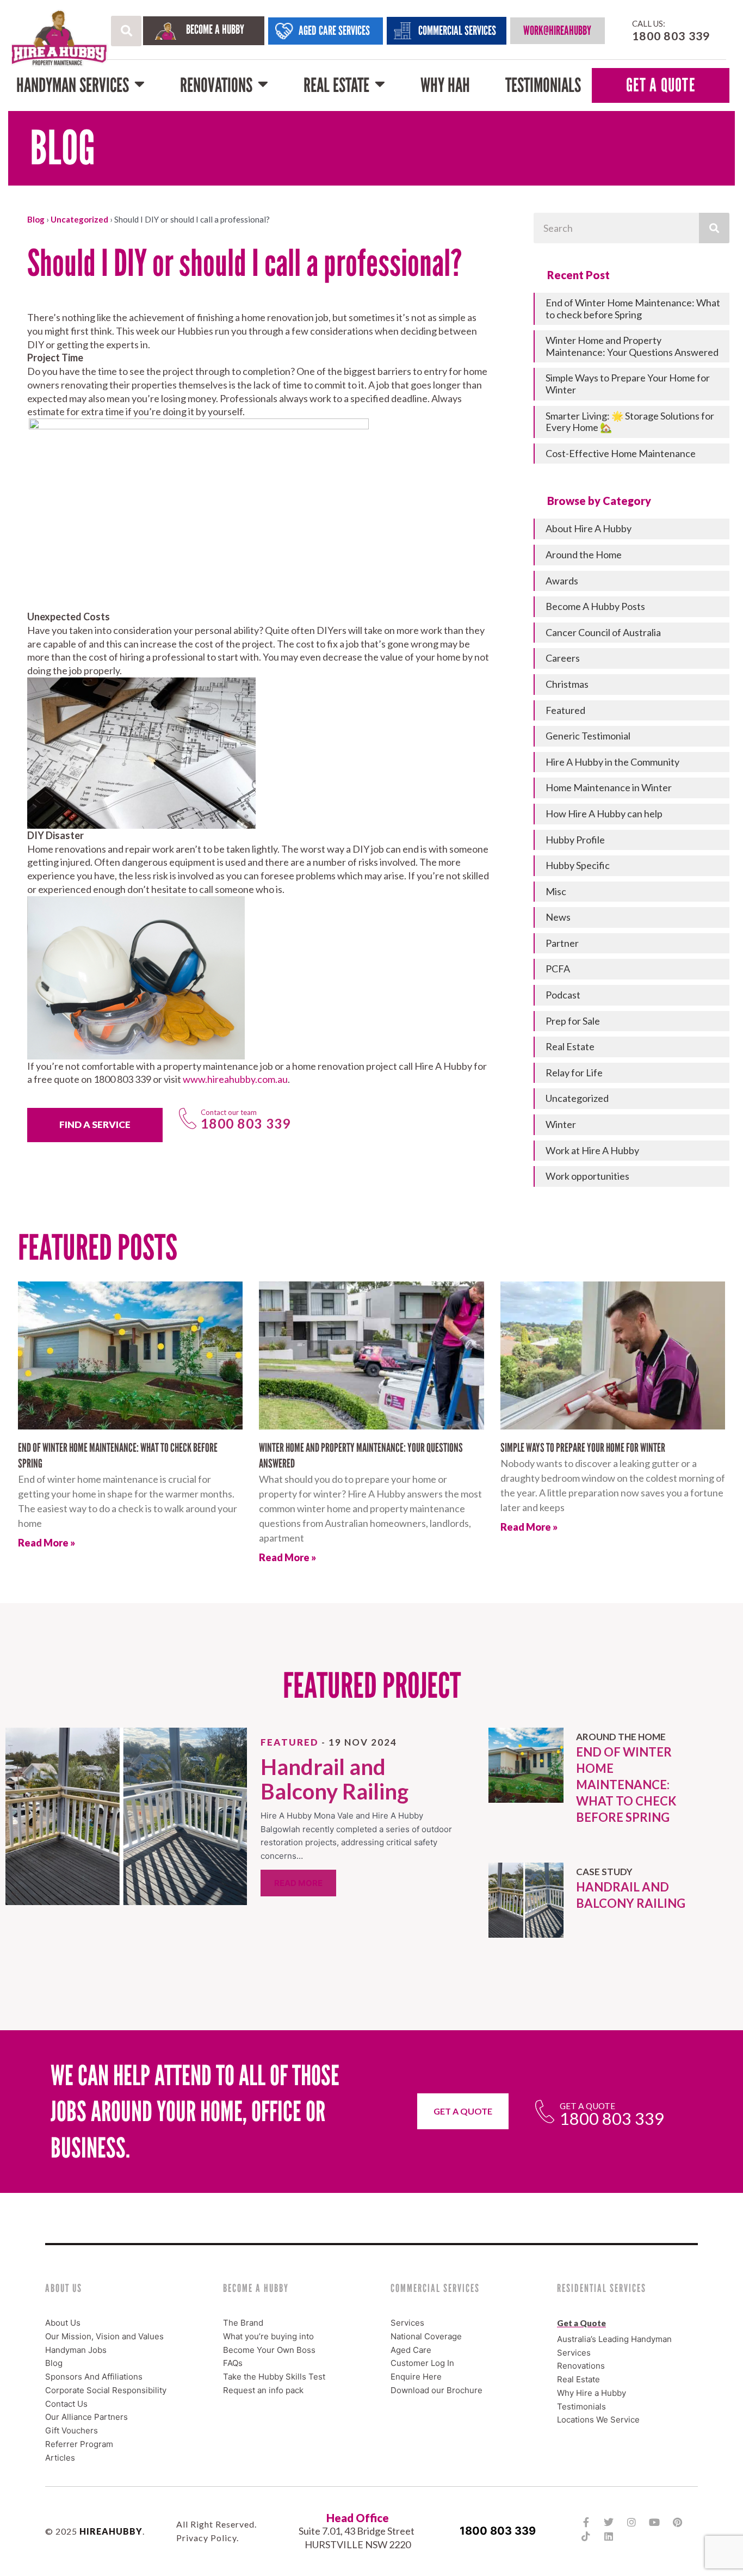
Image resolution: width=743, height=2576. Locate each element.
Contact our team (229, 1112)
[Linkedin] (609, 2536)
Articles (60, 2458)
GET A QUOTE (661, 85)
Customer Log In (422, 2363)
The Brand (243, 2323)
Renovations (216, 85)
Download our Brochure (436, 2390)
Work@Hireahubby (557, 30)
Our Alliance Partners (86, 2417)
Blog (36, 219)
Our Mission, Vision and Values (104, 2336)
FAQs (233, 2363)
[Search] (714, 228)
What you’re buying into (268, 2336)
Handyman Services (73, 85)
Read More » (47, 1543)
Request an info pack (263, 2390)
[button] (126, 31)
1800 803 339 (498, 2531)
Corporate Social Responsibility (106, 2390)
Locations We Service (598, 2420)
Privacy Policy (206, 2538)
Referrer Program (79, 2444)
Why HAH (445, 85)
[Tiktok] (586, 2536)
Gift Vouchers (72, 2430)
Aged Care (411, 2350)
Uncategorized (79, 219)
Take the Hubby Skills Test (274, 2377)
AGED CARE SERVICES (334, 30)
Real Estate (336, 85)
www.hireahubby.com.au (235, 1079)
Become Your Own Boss (269, 2350)
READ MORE (298, 1883)
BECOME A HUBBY (215, 29)
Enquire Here (416, 2377)
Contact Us (66, 2404)
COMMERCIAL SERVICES (457, 30)
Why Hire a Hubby (592, 2393)
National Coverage (426, 2336)
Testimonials (543, 85)
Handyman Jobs (76, 2350)
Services (407, 2323)
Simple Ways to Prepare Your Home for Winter (583, 1448)
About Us (63, 2323)
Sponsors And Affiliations (94, 2377)
